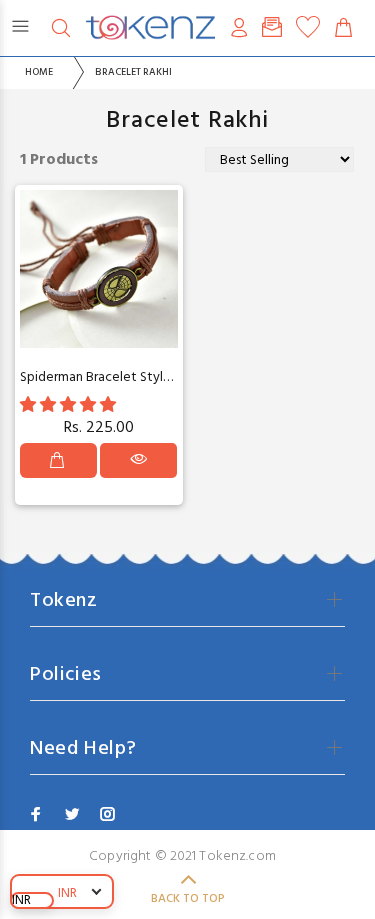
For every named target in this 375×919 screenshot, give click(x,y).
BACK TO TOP (188, 899)
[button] (70, 406)
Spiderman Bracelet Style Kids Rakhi (126, 377)
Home (39, 72)
